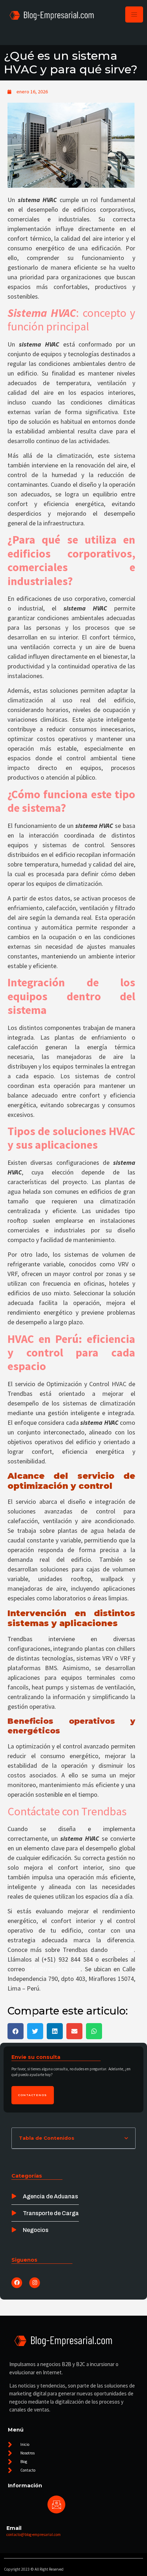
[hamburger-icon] (134, 14)
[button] (16, 2031)
